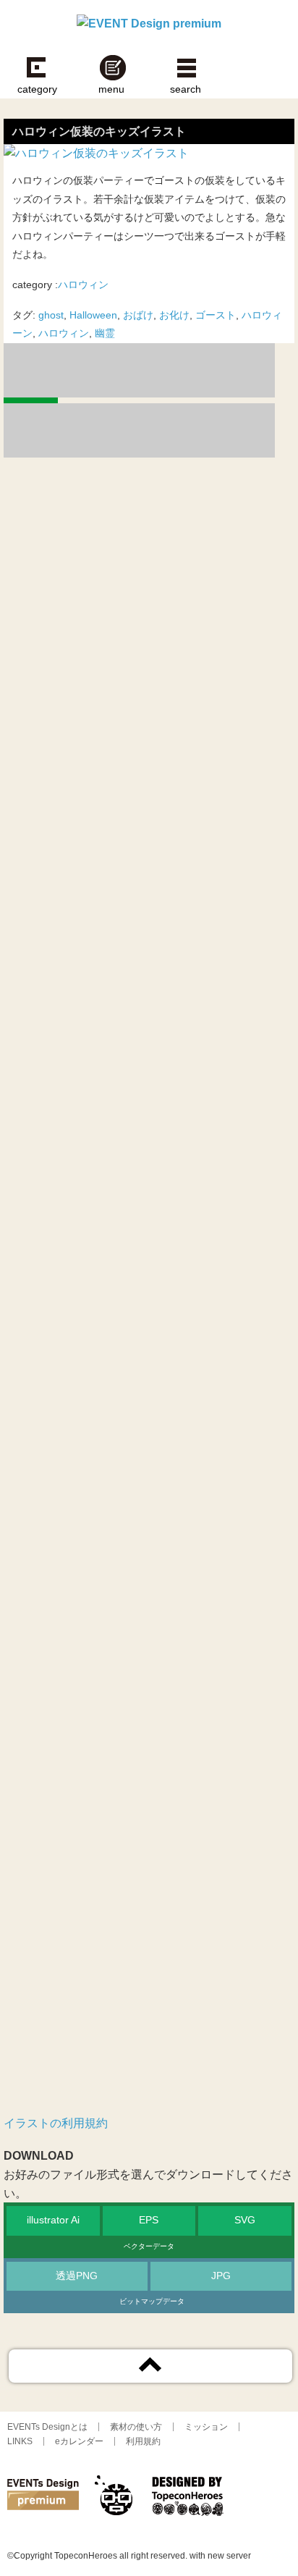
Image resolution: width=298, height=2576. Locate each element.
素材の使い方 (136, 2427)
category (37, 89)
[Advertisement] (149, 1150)
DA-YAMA (116, 2499)
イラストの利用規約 (56, 2123)
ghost (51, 315)
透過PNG (77, 2276)
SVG (245, 2220)
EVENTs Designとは (47, 2427)
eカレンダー (79, 2441)
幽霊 (105, 333)
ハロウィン (83, 285)
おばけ (138, 315)
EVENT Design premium (43, 2499)
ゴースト (216, 315)
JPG (221, 2276)
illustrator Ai (53, 2220)
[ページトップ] (150, 2366)
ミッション (206, 2427)
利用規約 (143, 2441)
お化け (174, 315)
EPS (149, 2220)
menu (111, 89)
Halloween (93, 315)
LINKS (20, 2441)
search (186, 89)
